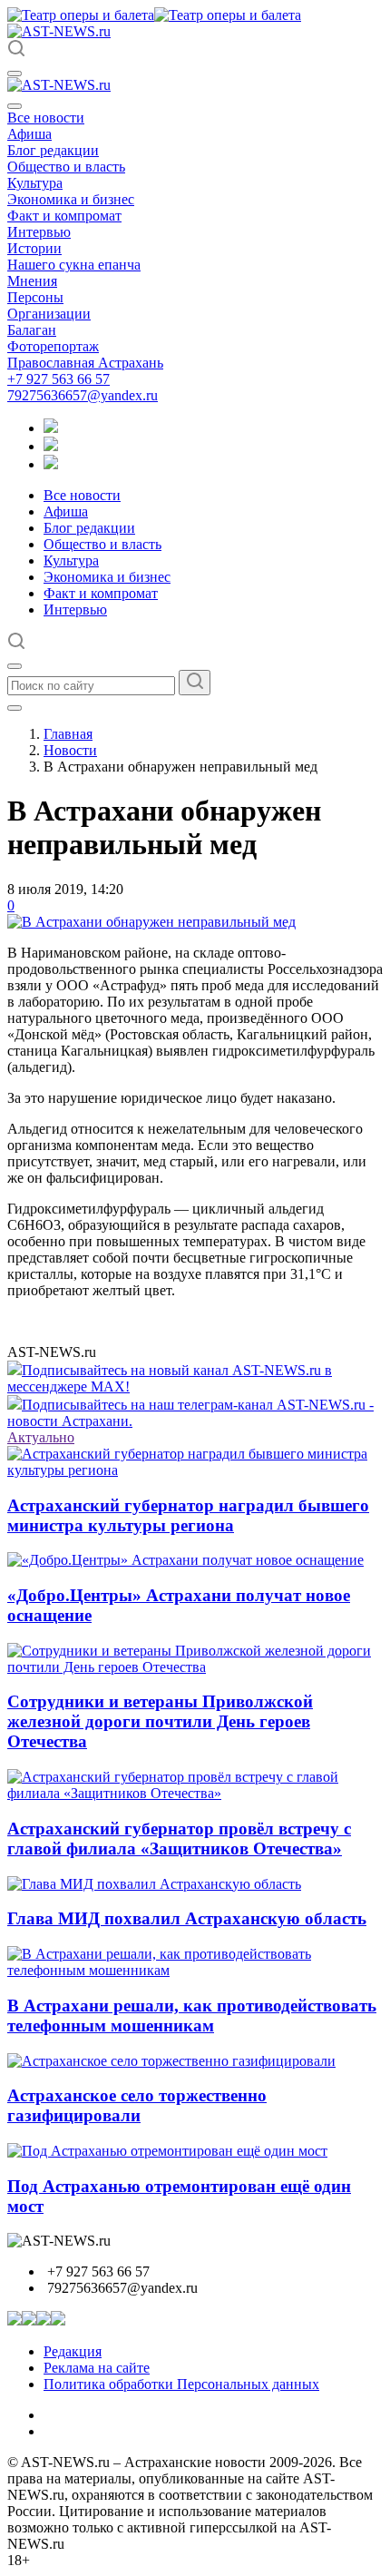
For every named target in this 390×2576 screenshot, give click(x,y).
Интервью (39, 232)
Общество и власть (66, 167)
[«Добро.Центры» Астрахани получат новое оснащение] (185, 1560)
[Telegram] (51, 428)
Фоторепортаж (53, 346)
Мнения (32, 281)
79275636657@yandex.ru (83, 395)
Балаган (32, 330)
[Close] (15, 106)
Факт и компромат (64, 216)
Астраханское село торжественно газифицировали (137, 2105)
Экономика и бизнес (71, 199)
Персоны (35, 297)
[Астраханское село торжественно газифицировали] (171, 2061)
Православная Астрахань (85, 363)
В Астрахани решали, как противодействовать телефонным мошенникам (192, 2016)
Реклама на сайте (97, 2368)
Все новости (46, 118)
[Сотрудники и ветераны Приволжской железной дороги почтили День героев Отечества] (195, 1667)
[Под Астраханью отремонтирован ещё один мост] (167, 2151)
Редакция (73, 2351)
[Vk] (51, 464)
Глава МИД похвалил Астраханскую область (187, 1918)
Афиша (29, 134)
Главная (68, 734)
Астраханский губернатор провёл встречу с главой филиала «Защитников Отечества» (179, 1839)
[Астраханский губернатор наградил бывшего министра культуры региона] (195, 1470)
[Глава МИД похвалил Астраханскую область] (154, 1884)
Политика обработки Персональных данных (181, 2384)
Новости (70, 750)
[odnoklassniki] (51, 446)
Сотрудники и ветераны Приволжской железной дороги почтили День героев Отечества (160, 1721)
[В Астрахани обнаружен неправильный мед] (151, 922)
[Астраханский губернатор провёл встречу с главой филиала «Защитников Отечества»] (195, 1793)
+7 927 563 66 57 (58, 379)
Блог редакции (53, 150)
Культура (35, 183)
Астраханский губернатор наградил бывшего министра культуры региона (188, 1515)
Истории (34, 248)
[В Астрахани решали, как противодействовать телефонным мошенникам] (195, 1970)
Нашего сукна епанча (74, 265)
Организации (49, 314)
